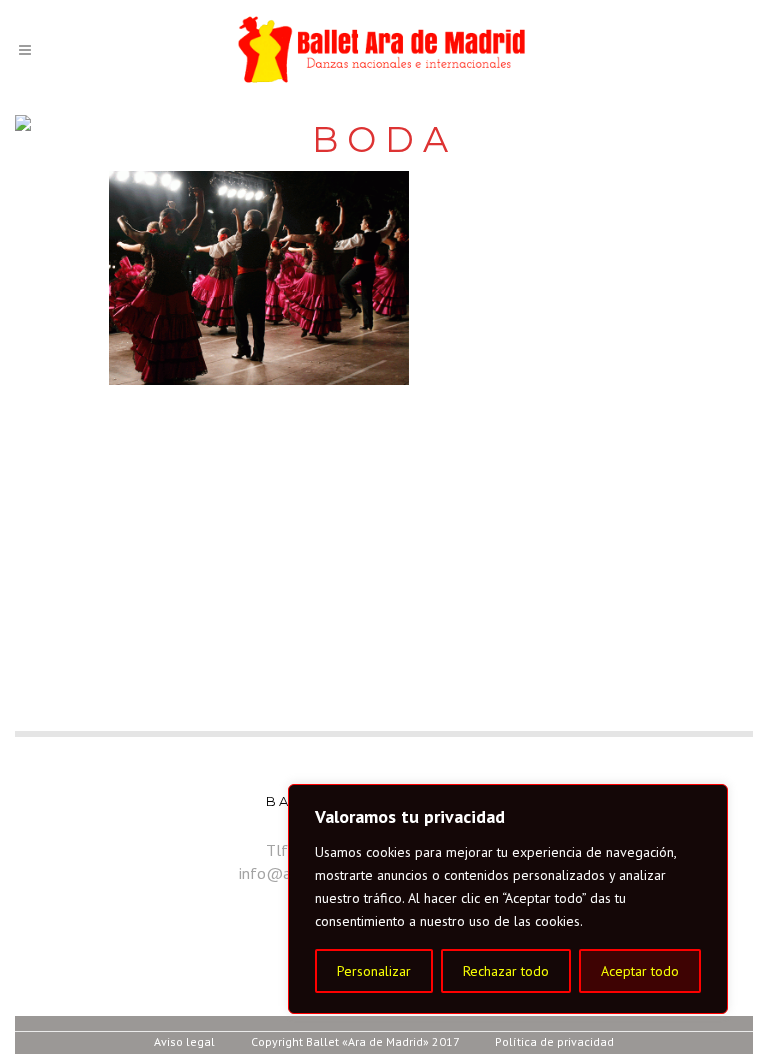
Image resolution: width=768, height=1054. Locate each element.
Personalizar (374, 971)
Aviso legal (184, 1041)
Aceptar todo (640, 971)
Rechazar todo (506, 971)
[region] (508, 899)
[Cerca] (707, 801)
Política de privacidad (554, 1041)
